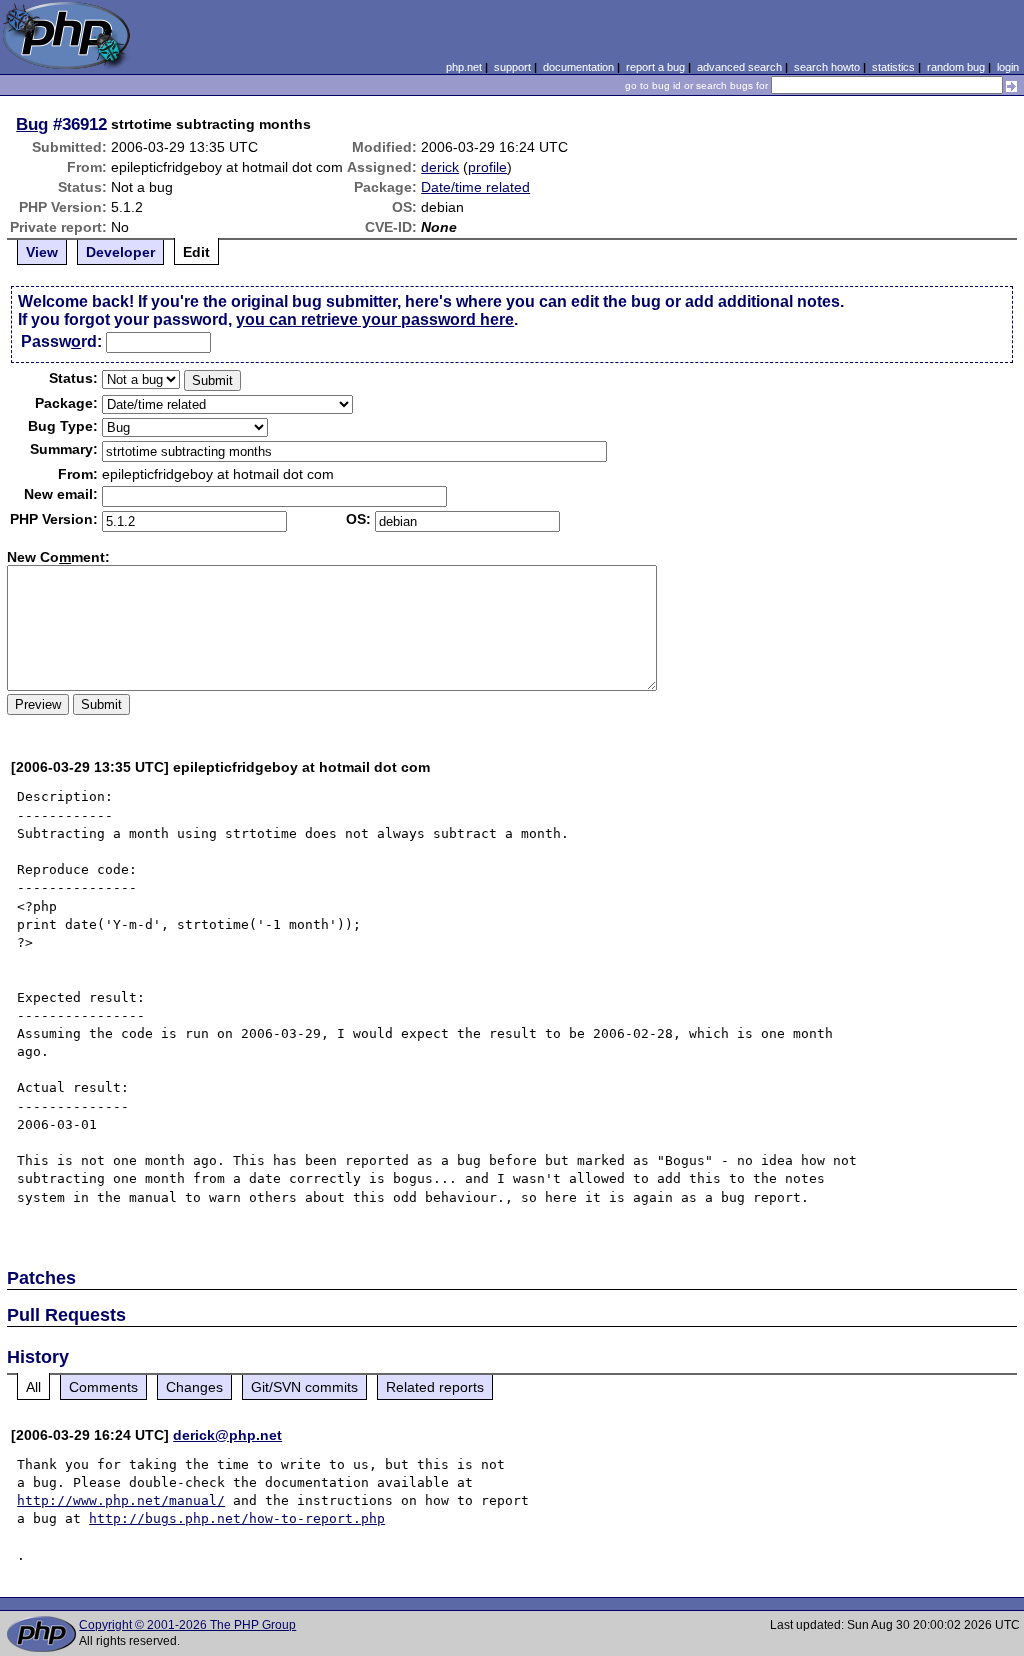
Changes (194, 1387)
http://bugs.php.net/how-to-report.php (237, 1518)
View (42, 252)
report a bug (655, 67)
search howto (827, 67)
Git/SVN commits (304, 1387)
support (512, 67)
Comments (103, 1387)
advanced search (739, 67)
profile (487, 167)
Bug (32, 124)
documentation (578, 67)
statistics (893, 67)
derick (440, 167)
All (33, 1387)
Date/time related (475, 187)
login (1008, 67)
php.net (464, 67)
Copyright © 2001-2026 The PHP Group (187, 1625)
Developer (120, 252)
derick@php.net (227, 1435)
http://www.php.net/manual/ (121, 1500)
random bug (956, 67)
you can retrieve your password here (375, 319)
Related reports (435, 1387)
